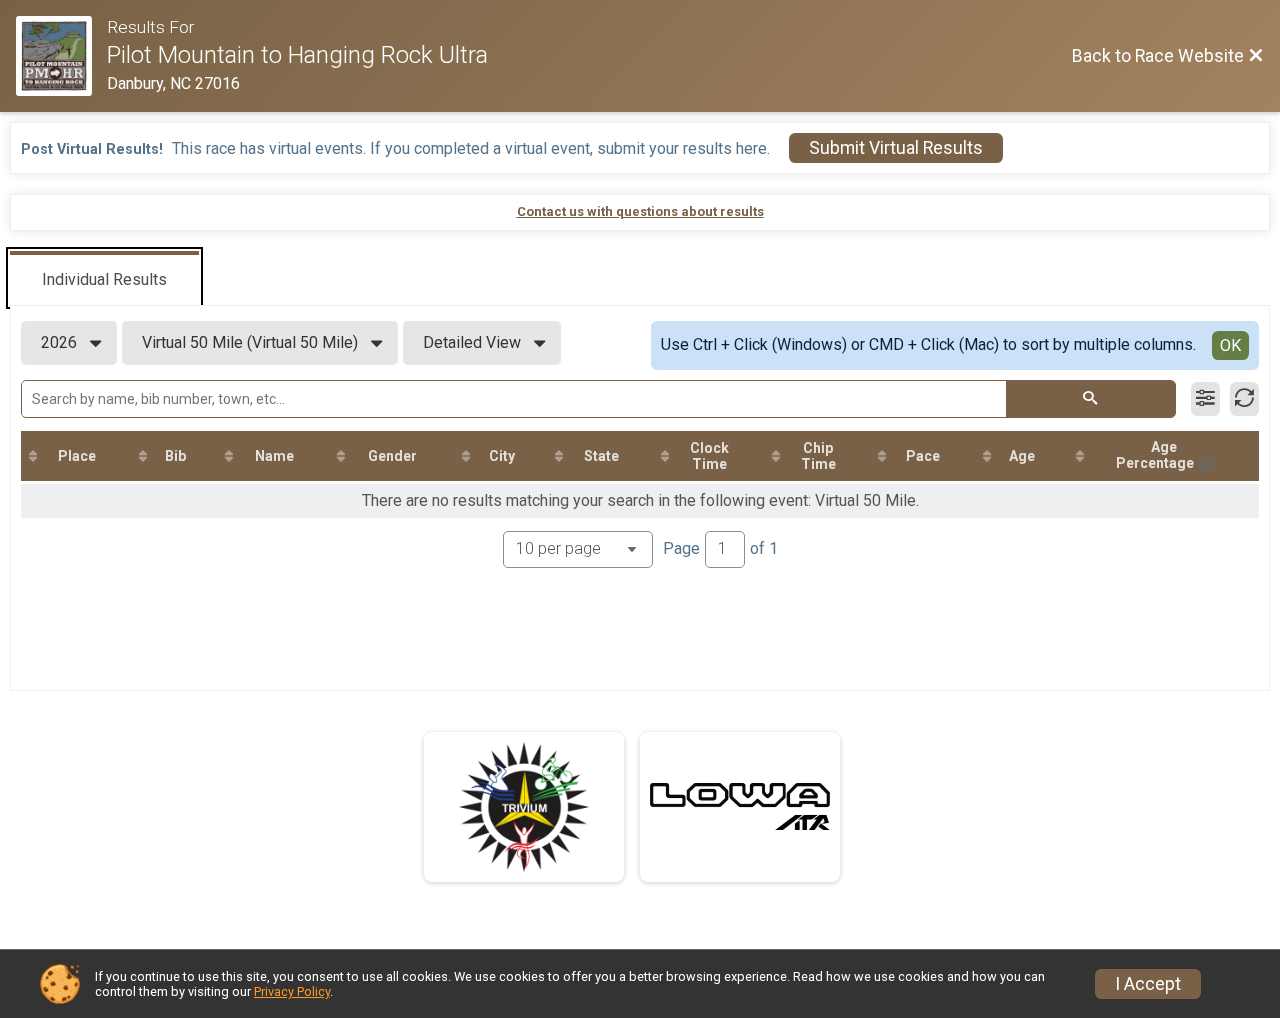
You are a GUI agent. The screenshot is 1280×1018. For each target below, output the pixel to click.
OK (1230, 345)
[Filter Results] (1205, 399)
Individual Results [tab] (104, 279)
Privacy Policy (292, 991)
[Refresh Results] (1244, 399)
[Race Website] (61, 56)
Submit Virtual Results (896, 148)
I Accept (1148, 984)
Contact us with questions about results (640, 211)
